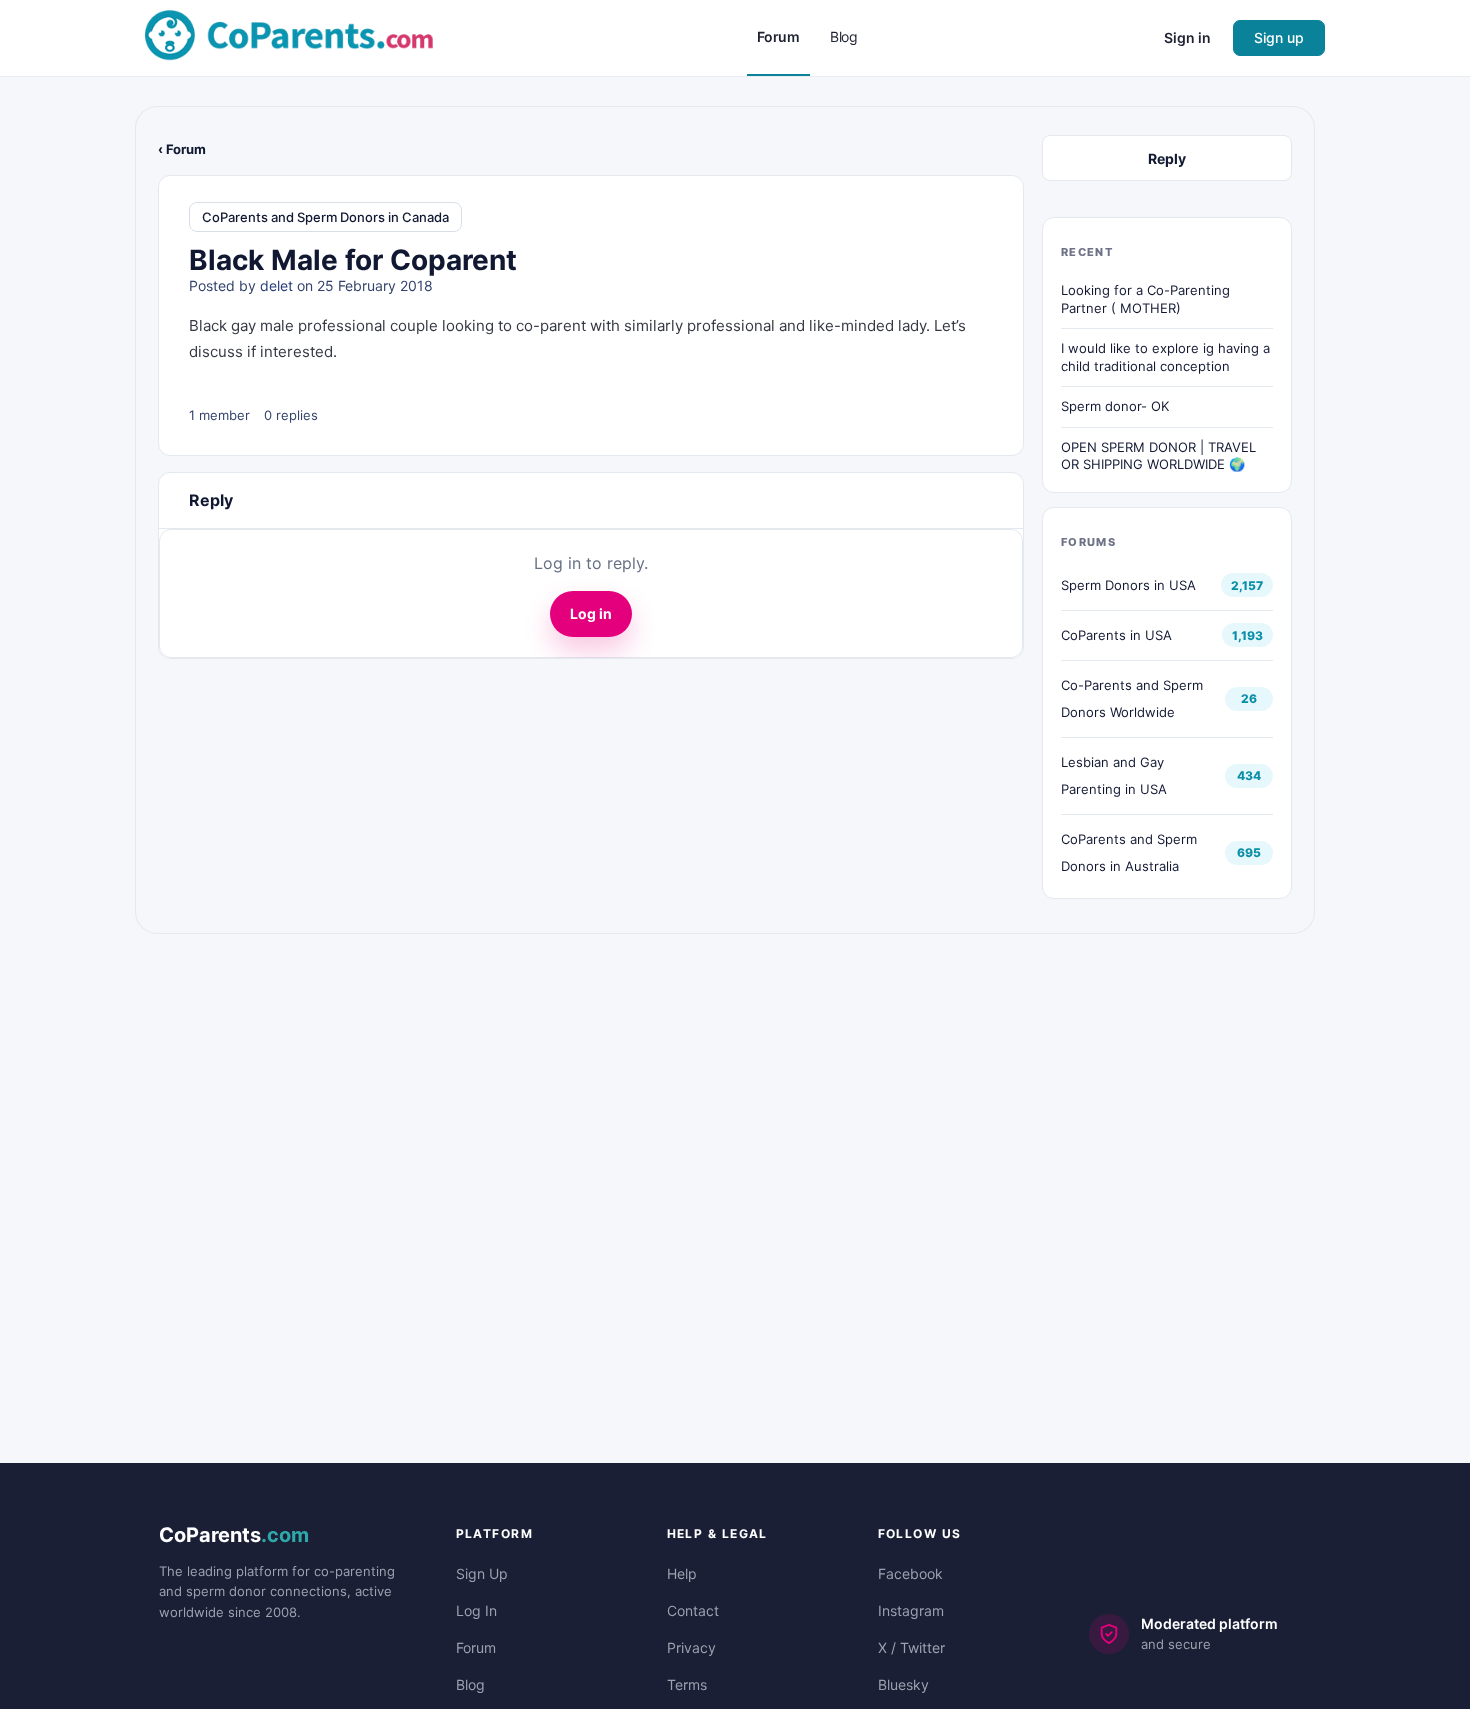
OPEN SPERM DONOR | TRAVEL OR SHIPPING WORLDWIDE (1158, 456)
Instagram (911, 1610)
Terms (687, 1684)
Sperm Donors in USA (1128, 585)
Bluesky (903, 1684)
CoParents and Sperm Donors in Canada (325, 217)
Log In (476, 1610)
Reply (1167, 158)
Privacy (691, 1647)
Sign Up (482, 1573)
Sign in (1187, 37)
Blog (470, 1684)
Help (682, 1573)
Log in (591, 613)
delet (276, 285)
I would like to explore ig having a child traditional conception (1165, 357)
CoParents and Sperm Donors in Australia (1129, 852)
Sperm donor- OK (1115, 406)
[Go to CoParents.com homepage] (289, 36)
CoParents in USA (1116, 635)
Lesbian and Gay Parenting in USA (1114, 775)
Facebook (910, 1573)
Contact (693, 1610)
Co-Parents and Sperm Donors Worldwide (1132, 698)
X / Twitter (911, 1647)
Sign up (1279, 37)
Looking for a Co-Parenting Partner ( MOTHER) (1145, 299)
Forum (476, 1647)
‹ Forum (182, 149)
